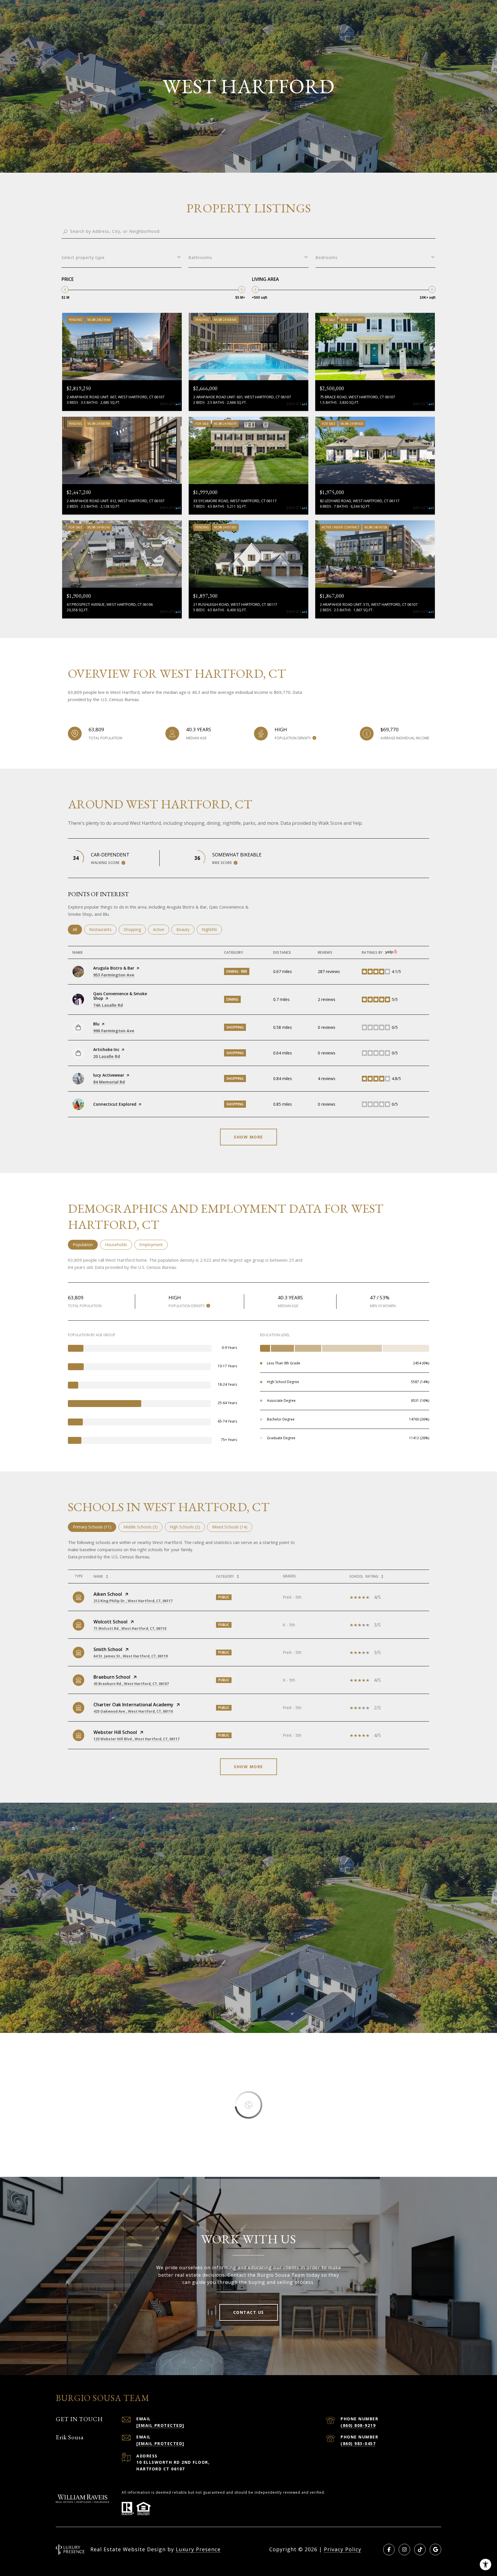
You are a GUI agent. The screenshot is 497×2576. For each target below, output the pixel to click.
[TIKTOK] (420, 2550)
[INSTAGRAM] (404, 2550)
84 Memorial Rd (109, 1082)
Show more (248, 1137)
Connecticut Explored (115, 1104)
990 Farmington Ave (114, 1031)
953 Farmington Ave (114, 975)
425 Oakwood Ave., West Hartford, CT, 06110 (133, 1711)
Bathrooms (200, 257)
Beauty (185, 929)
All (77, 929)
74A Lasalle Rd (108, 1005)
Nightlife (212, 929)
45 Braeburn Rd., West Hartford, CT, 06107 (131, 1684)
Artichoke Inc (106, 1049)
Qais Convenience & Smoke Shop (120, 996)
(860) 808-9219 (358, 2425)
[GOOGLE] (435, 2550)
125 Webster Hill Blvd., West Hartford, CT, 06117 (136, 1739)
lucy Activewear (109, 1075)
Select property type (83, 257)
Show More (248, 1767)
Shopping (135, 929)
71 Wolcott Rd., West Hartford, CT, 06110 (130, 1628)
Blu (96, 1024)
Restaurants (103, 929)
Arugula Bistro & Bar (114, 968)
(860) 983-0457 (358, 2443)
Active (161, 929)
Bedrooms (327, 257)
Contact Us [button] (249, 2312)
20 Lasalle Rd (107, 1056)
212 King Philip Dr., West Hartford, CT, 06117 (133, 1601)
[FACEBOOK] (389, 2550)
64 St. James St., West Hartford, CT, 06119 (131, 1656)
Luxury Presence (198, 2549)
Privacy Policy (343, 2549)
